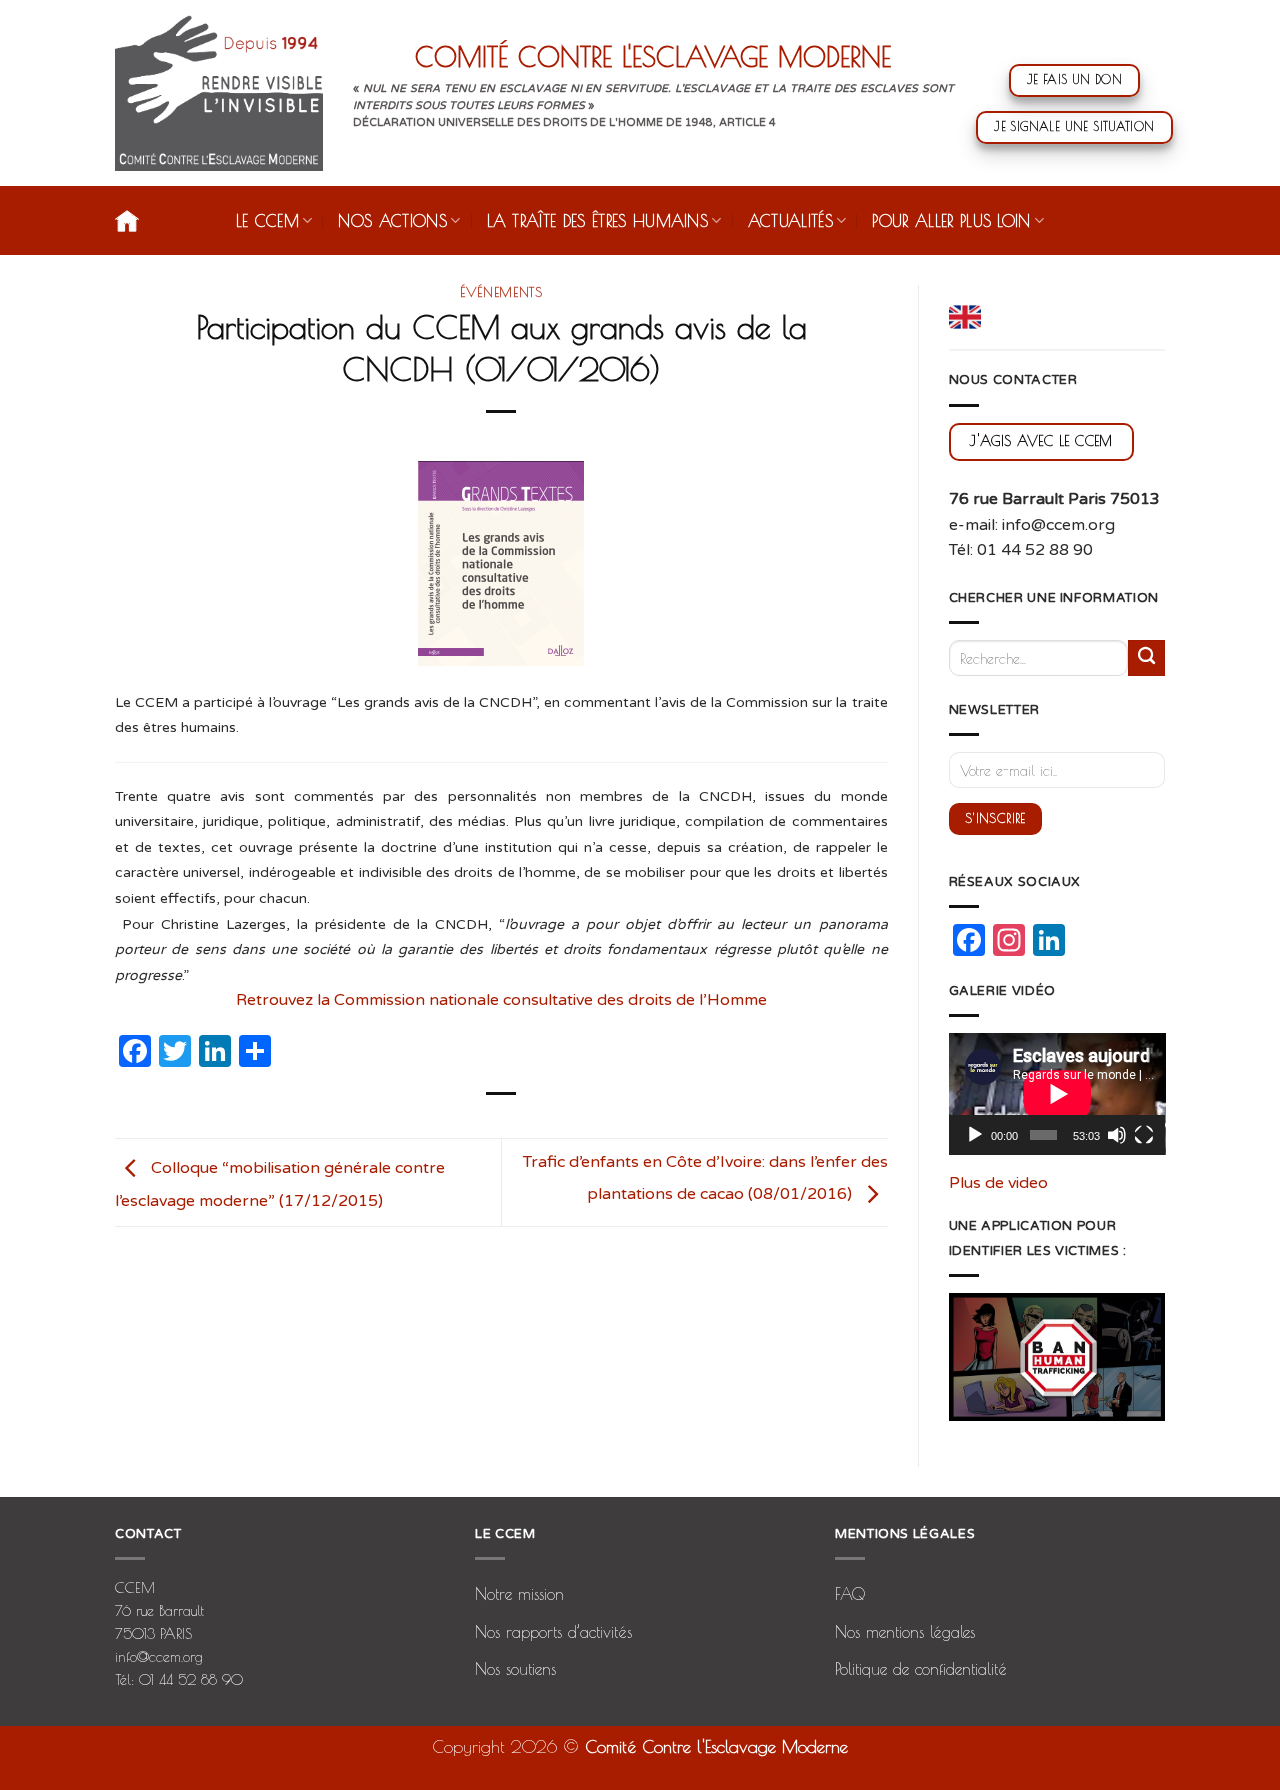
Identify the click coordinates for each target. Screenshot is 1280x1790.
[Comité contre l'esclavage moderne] (219, 93)
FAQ (850, 1594)
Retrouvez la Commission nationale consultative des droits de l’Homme (501, 1000)
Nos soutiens (515, 1669)
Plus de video (998, 1183)
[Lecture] (975, 1135)
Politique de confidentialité (921, 1669)
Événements (501, 292)
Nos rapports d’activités (553, 1632)
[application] (1057, 1094)
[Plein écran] (1144, 1135)
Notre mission (519, 1594)
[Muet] (1117, 1135)
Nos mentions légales (905, 1632)
